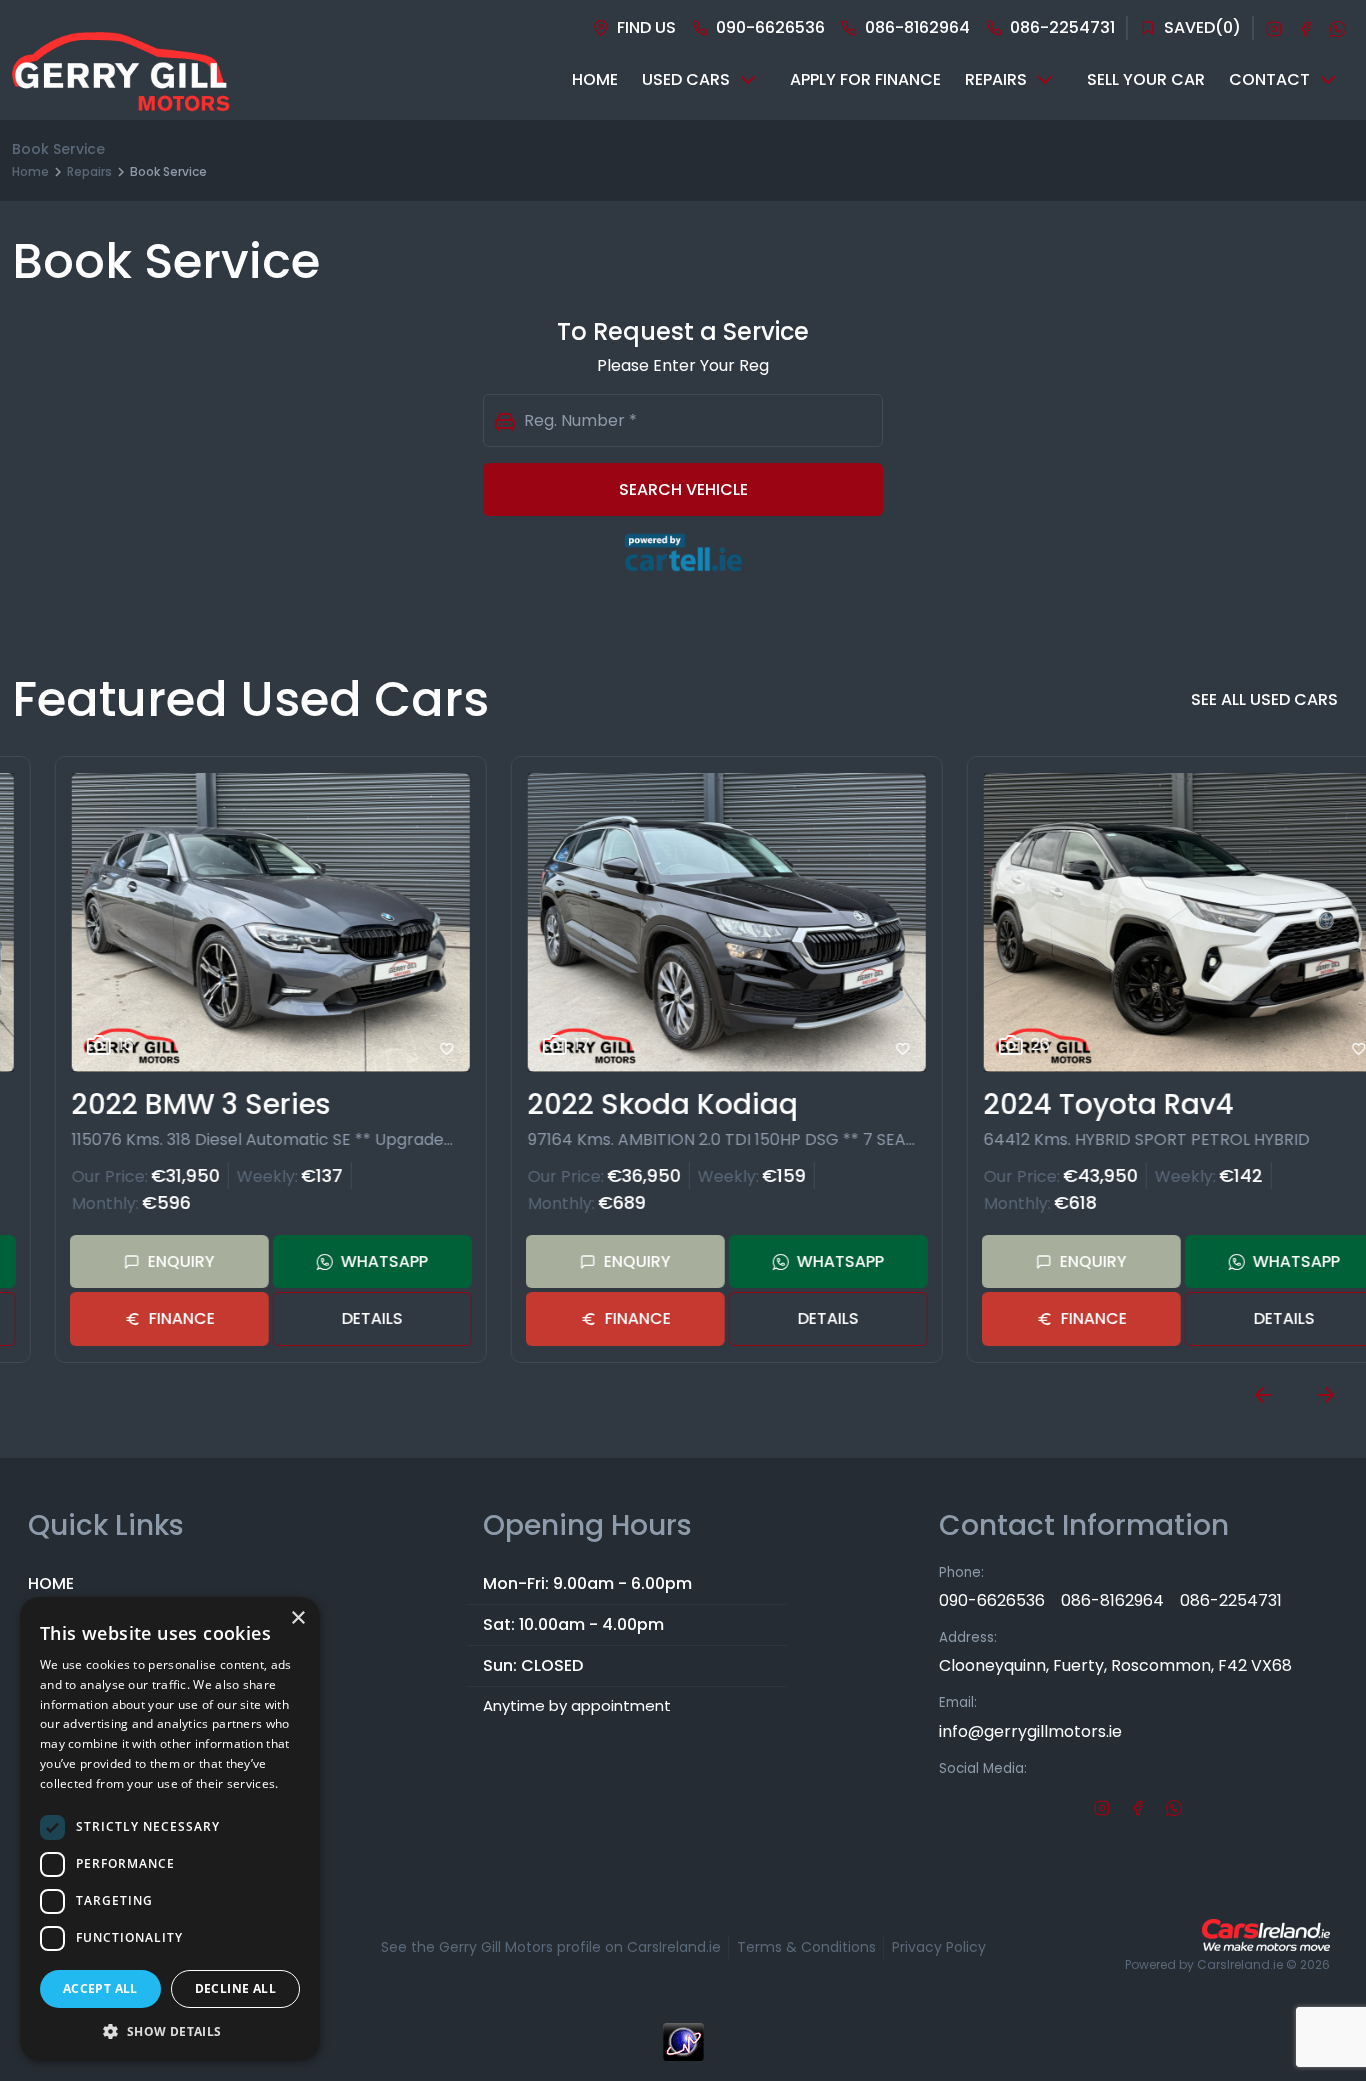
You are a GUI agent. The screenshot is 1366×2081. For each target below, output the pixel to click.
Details (329, 1318)
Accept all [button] (100, 1988)
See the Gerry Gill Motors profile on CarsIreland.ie (551, 1947)
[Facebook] (1306, 28)
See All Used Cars (1264, 699)
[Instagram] (1274, 28)
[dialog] (170, 1829)
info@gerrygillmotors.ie (1030, 1731)
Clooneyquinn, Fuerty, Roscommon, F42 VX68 (1115, 1665)
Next (1326, 1395)
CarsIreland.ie (1240, 1964)
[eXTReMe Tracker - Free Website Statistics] (683, 2052)
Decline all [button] (235, 1988)
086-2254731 (1231, 1600)
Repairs (89, 171)
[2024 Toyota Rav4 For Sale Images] (1140, 922)
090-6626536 (992, 1600)
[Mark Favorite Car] (404, 1049)
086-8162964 (1112, 1600)
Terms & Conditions (806, 1947)
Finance (139, 1318)
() (1202, 27)
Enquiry (138, 1261)
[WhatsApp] (1338, 28)
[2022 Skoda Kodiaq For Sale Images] (684, 922)
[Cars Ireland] (1266, 1935)
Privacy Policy (939, 1947)
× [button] (297, 1618)
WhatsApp (341, 1261)
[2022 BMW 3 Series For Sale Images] (228, 922)
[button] (170, 2031)
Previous (1263, 1395)
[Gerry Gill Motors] (121, 80)
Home (30, 171)
